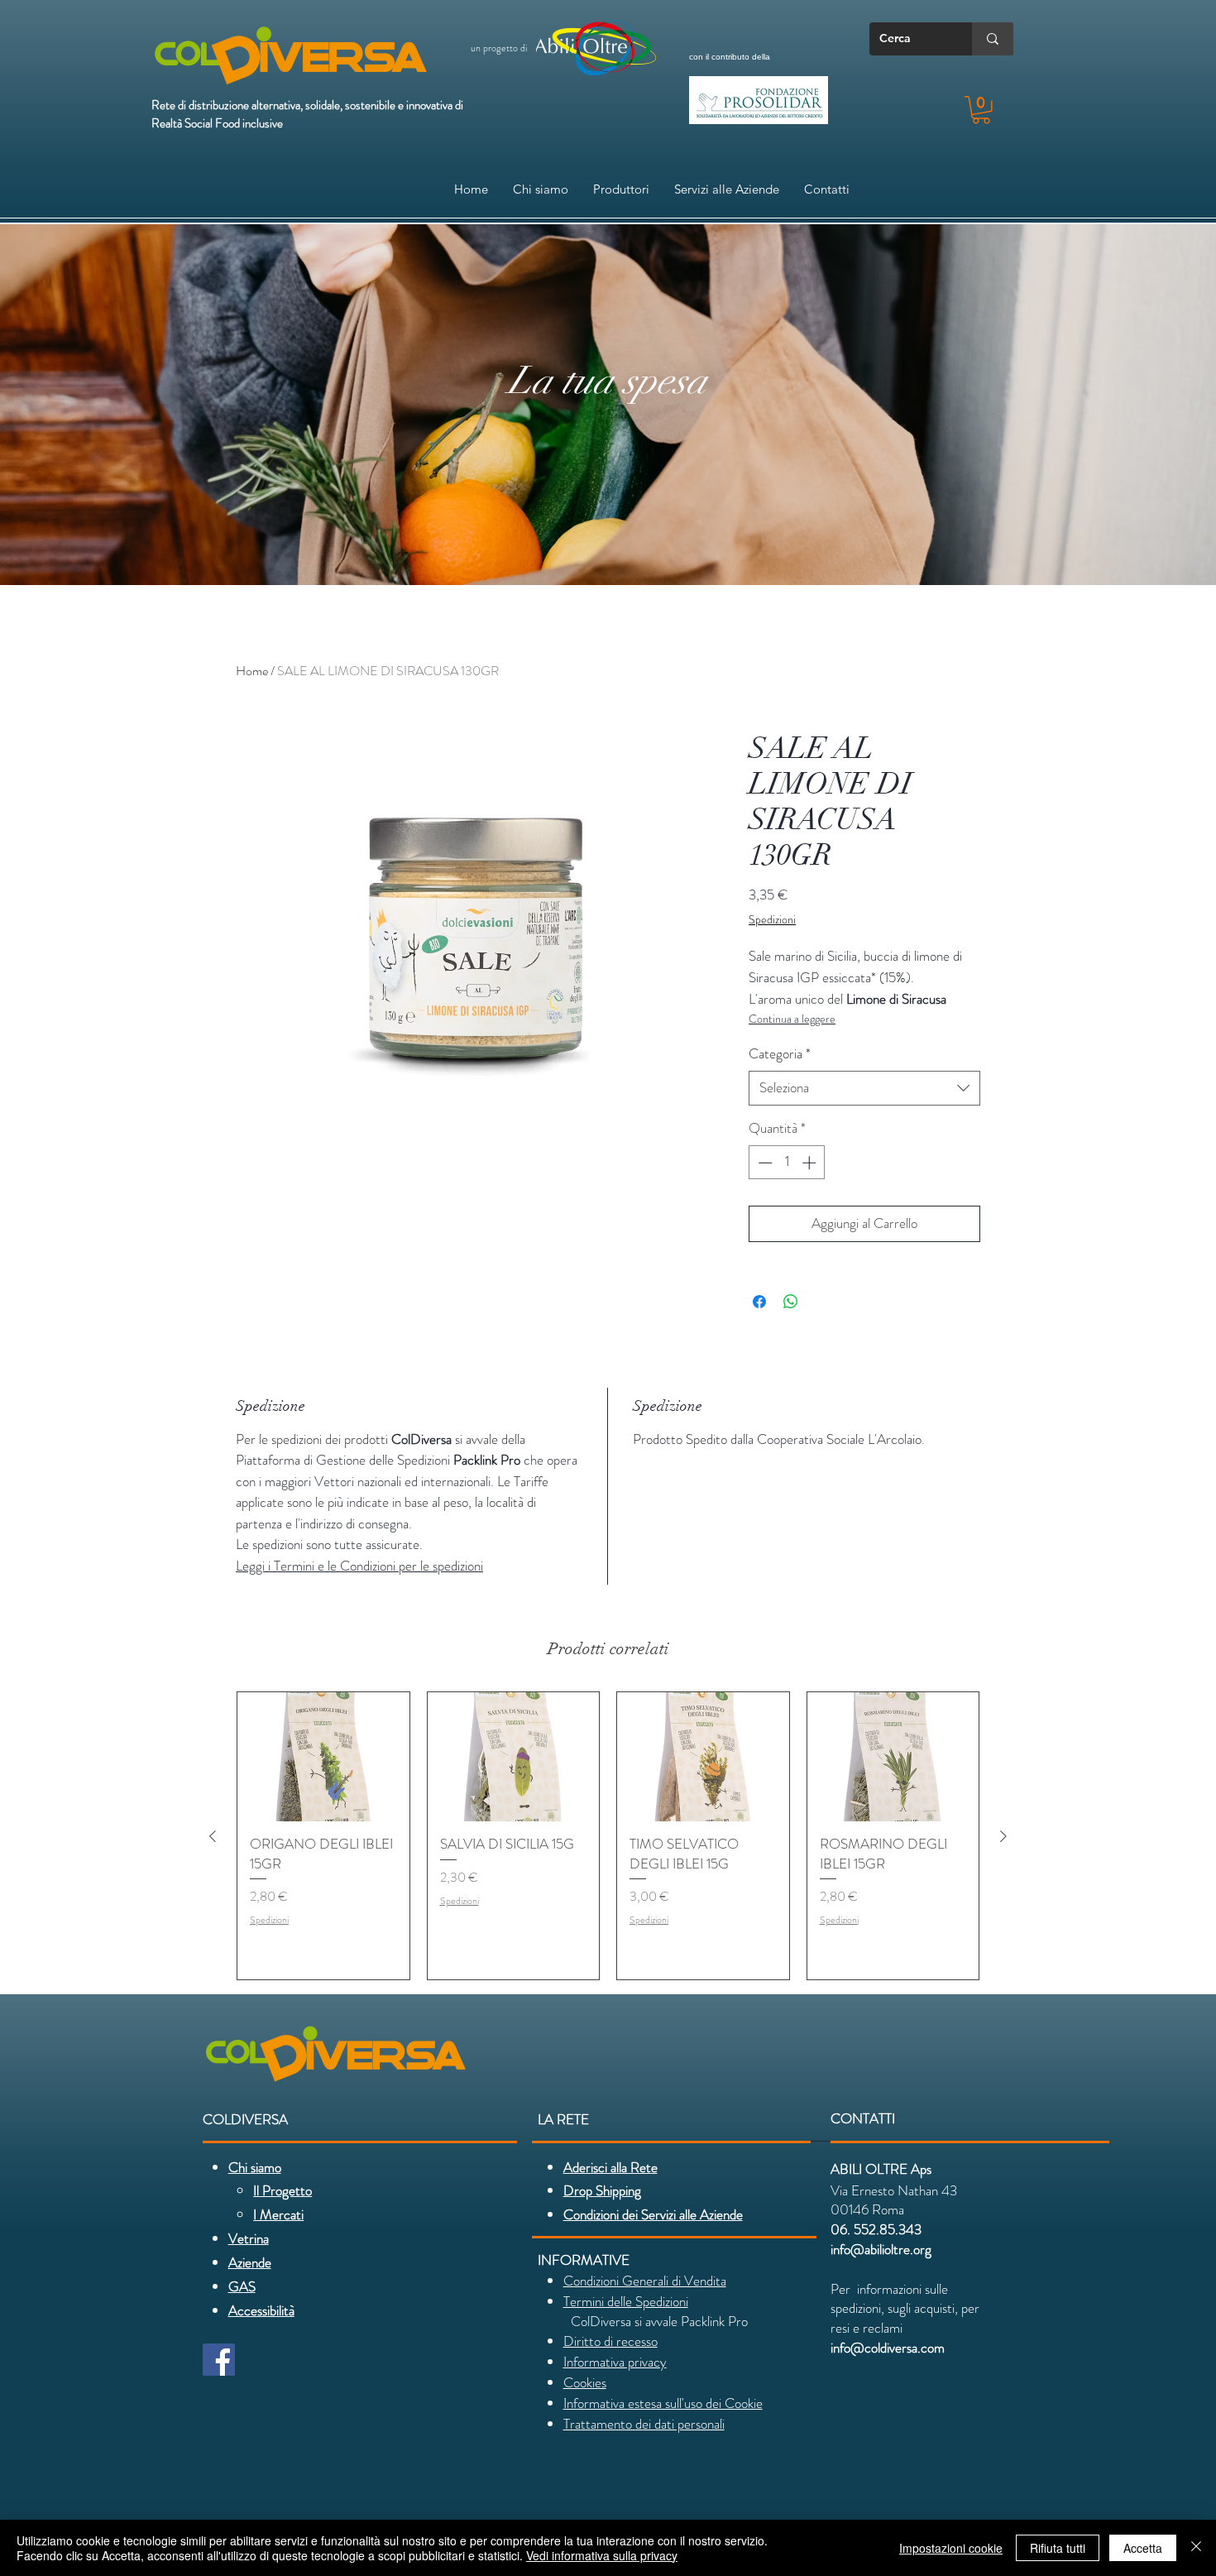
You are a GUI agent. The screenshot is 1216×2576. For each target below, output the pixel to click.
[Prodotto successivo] (1003, 1836)
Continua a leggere (792, 1019)
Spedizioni (772, 920)
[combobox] (864, 1088)
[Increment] (811, 1163)
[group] (608, 1835)
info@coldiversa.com (888, 2348)
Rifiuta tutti (1058, 2548)
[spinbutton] (787, 1163)
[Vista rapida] (323, 1757)
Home (252, 671)
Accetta (1143, 2548)
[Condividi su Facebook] (759, 1302)
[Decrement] (764, 1163)
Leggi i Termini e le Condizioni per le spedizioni (359, 1566)
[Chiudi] (1196, 2548)
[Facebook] (219, 2360)
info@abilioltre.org (881, 2249)
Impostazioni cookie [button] (951, 2548)
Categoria (780, 1054)
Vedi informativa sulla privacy (602, 2555)
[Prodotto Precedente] (213, 1836)
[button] (981, 110)
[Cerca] (993, 39)
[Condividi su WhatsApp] (791, 1302)
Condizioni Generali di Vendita (645, 2281)
